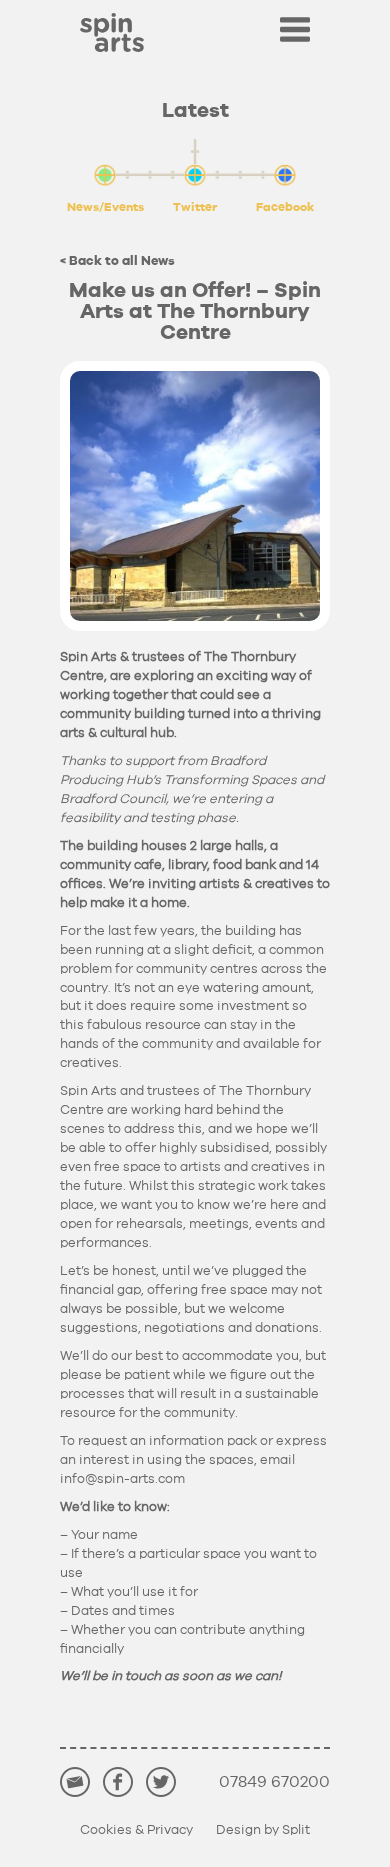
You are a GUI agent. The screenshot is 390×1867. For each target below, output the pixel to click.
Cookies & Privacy (136, 1830)
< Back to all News (117, 261)
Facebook (285, 207)
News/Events (105, 207)
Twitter (195, 207)
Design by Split (263, 1830)
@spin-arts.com (122, 1479)
